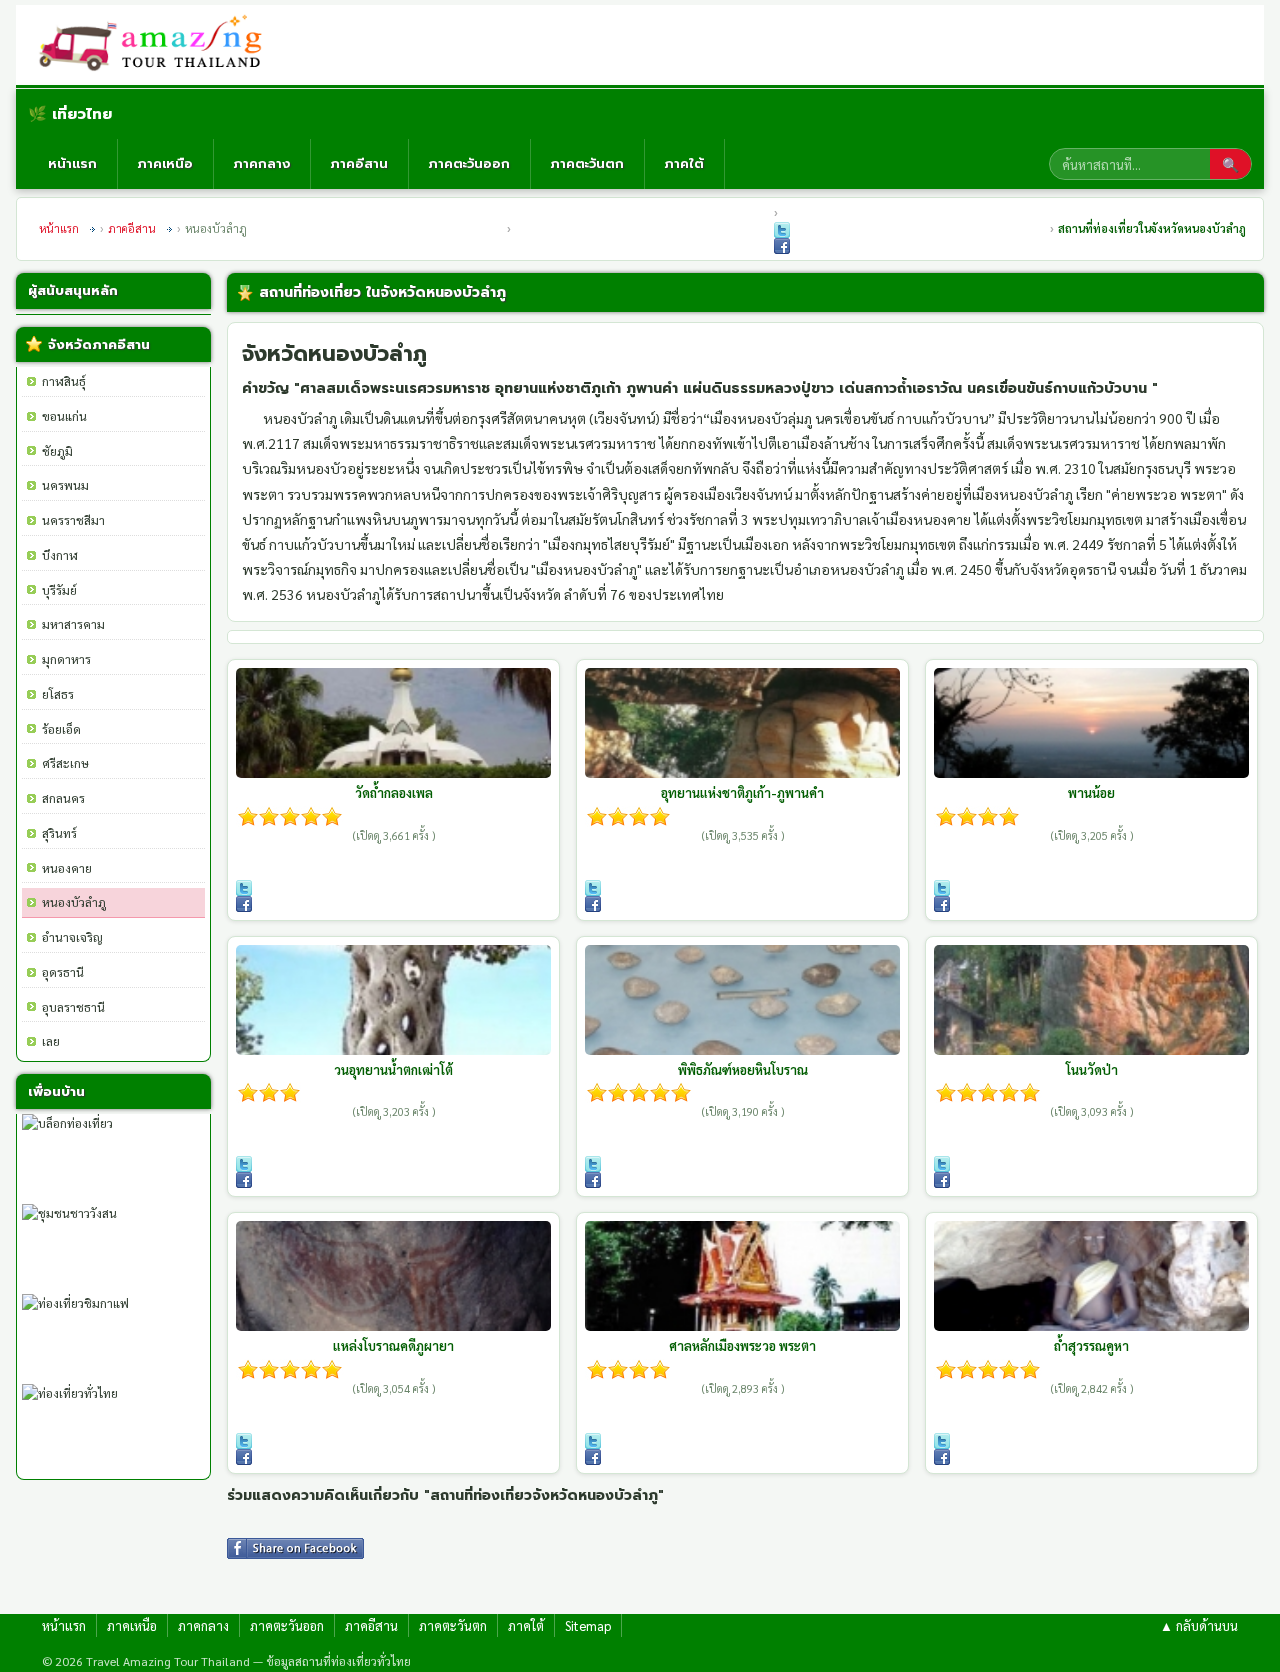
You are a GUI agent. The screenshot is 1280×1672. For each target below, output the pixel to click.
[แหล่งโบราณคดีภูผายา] (393, 1276)
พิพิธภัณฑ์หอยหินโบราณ (743, 1069)
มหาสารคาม (73, 624)
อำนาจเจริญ (72, 937)
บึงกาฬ (60, 555)
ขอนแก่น (64, 416)
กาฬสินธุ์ (64, 381)
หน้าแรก (72, 163)
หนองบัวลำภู (74, 902)
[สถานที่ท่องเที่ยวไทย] (158, 45)
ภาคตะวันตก (587, 163)
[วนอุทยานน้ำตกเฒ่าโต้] (393, 1000)
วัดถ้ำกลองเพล (394, 792)
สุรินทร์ (59, 833)
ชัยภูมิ (57, 451)
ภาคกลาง (262, 163)
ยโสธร (58, 694)
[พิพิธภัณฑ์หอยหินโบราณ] (742, 1000)
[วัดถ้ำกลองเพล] (393, 723)
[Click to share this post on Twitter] (782, 230)
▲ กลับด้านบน (1199, 1625)
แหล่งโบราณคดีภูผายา (393, 1345)
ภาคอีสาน (359, 163)
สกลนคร (63, 798)
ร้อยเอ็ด (61, 729)
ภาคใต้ (684, 163)
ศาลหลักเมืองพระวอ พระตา (742, 1345)
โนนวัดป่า (1092, 1069)
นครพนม (65, 485)
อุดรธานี (63, 972)
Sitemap (588, 1625)
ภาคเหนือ (165, 163)
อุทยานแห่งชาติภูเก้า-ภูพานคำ (742, 792)
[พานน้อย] (1091, 723)
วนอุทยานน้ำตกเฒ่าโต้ (393, 1069)
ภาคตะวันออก (469, 163)
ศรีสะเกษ (65, 763)
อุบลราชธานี (73, 1007)
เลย (51, 1041)
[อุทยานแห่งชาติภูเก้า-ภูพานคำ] (742, 723)
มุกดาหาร (66, 659)
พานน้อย (1091, 792)
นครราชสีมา (73, 520)
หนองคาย (67, 868)
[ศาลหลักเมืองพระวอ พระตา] (742, 1276)
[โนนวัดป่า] (1091, 1000)
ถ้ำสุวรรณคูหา (1091, 1345)
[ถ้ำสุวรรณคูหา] (1091, 1276)
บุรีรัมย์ (59, 590)
